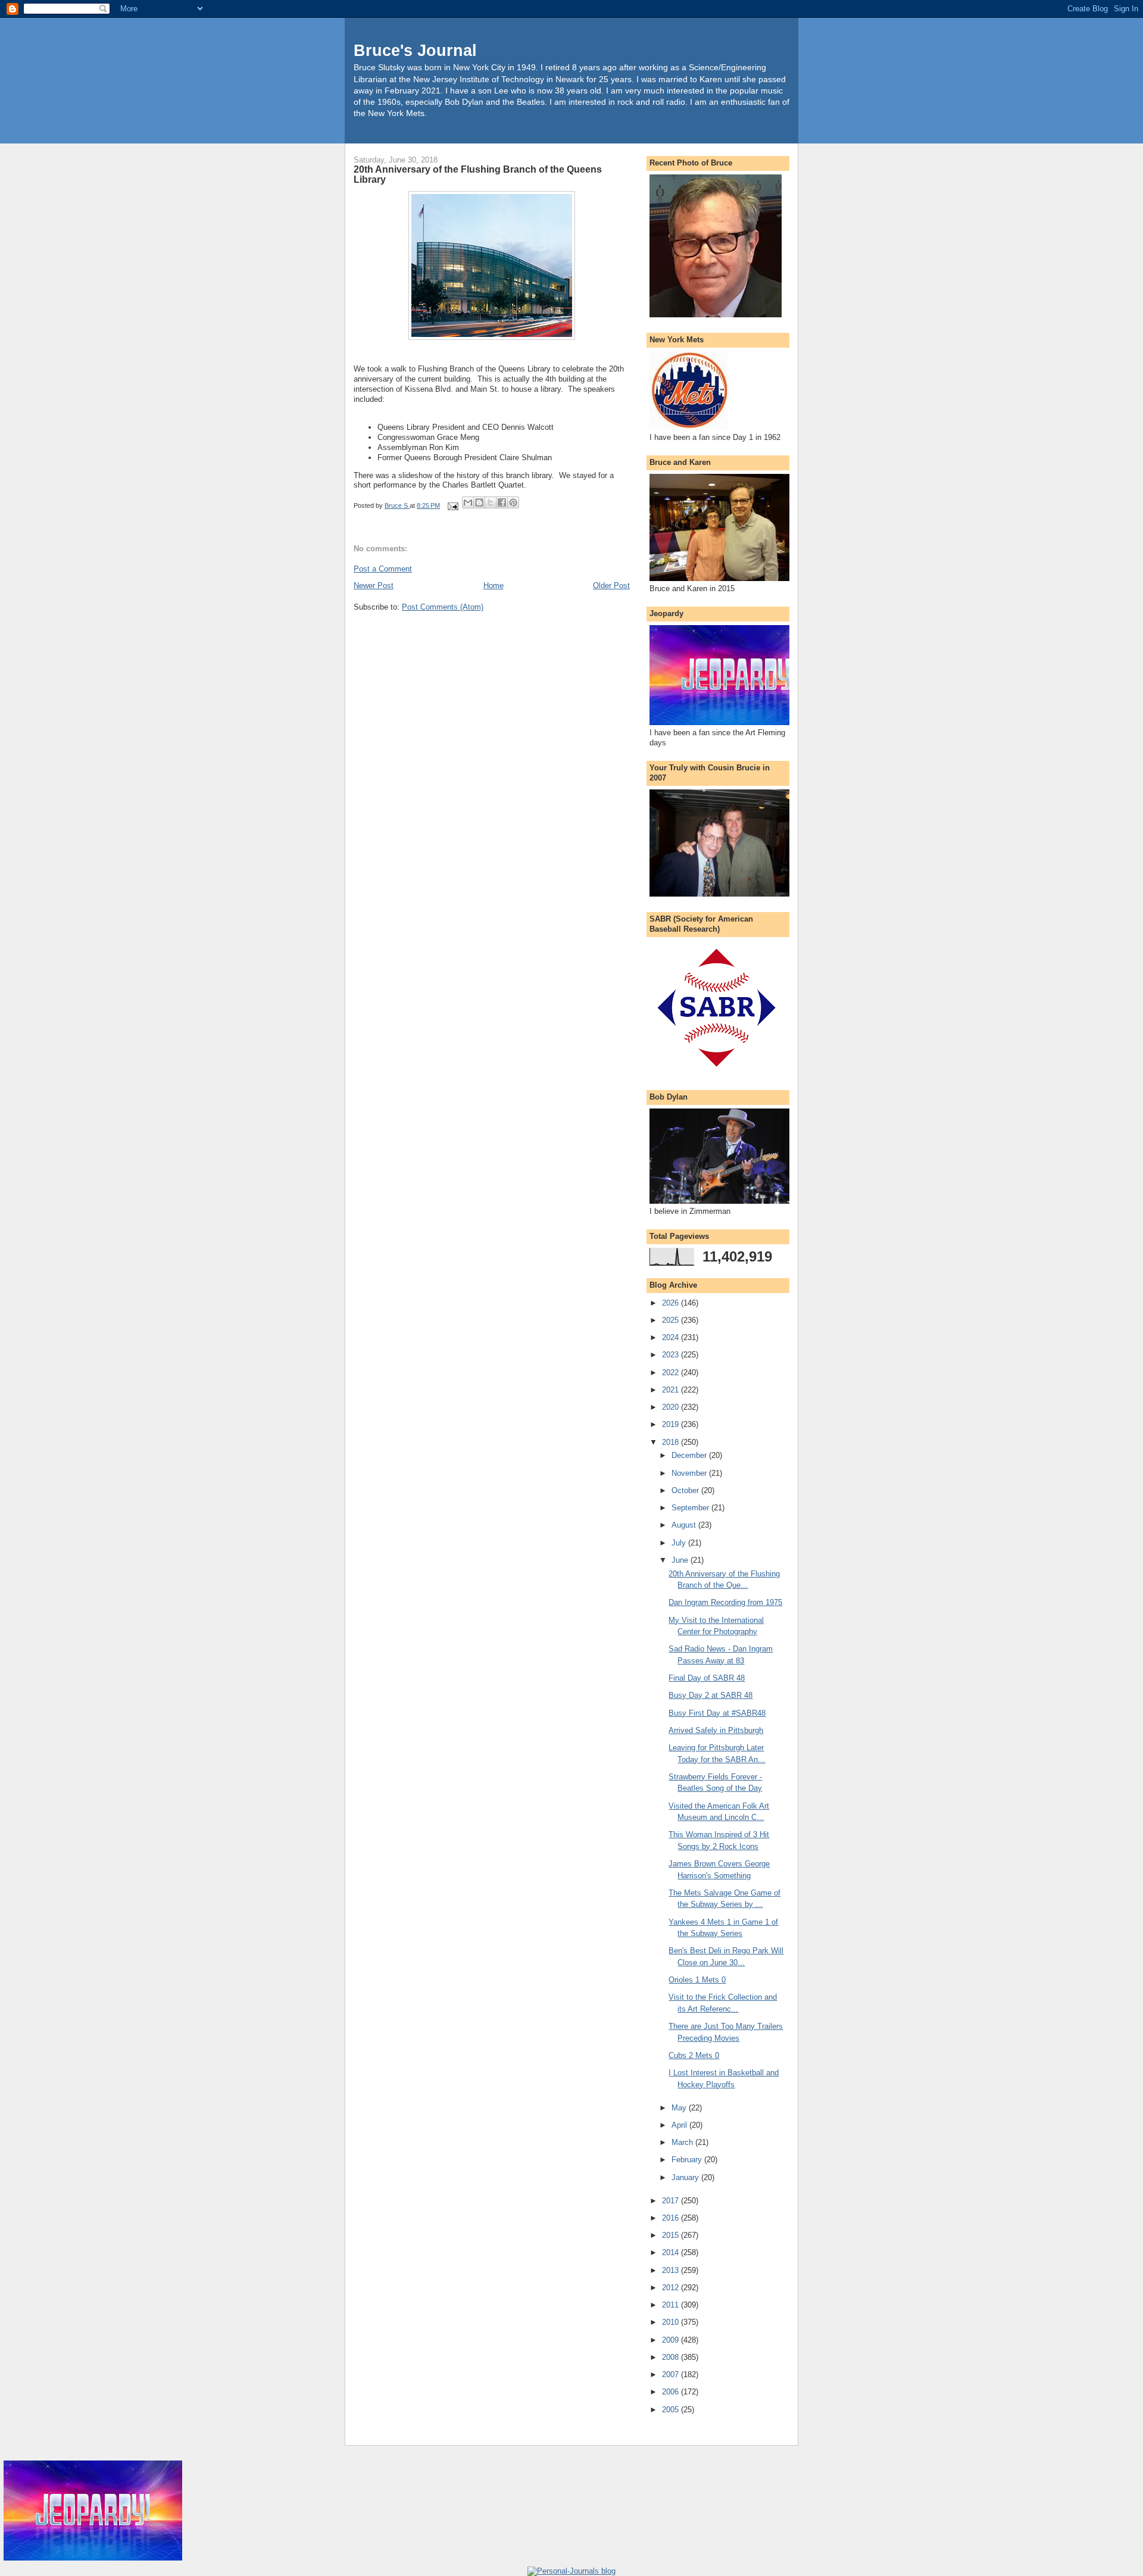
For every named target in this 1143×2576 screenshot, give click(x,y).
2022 (672, 1373)
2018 (672, 1442)
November (690, 1473)
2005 (672, 2410)
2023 (672, 1355)
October (686, 1490)
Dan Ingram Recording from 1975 (725, 1602)
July (680, 1543)
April (680, 2125)
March (683, 2142)
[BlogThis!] (479, 502)
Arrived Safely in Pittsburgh (716, 1730)
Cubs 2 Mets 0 (694, 2055)
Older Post (611, 586)
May (680, 2108)
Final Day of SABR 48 (707, 1678)
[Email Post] (452, 505)
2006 (672, 2392)
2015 (672, 2235)
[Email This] (468, 502)
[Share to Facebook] (502, 502)
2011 (672, 2305)
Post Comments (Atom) (443, 607)
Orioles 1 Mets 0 (697, 1980)
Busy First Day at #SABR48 (717, 1713)
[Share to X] (491, 502)
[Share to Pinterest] (513, 502)
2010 (672, 2322)
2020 (672, 1407)
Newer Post (374, 586)
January (686, 2177)
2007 (672, 2374)
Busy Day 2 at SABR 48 (711, 1695)
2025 (672, 1320)
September (691, 1508)
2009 (672, 2340)
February (688, 2160)
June (681, 1560)
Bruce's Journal (415, 50)
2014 (672, 2252)
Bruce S (397, 505)
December (690, 1455)
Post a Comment (383, 569)
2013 (672, 2270)
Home (494, 586)
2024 (672, 1337)
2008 (672, 2357)
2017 (672, 2201)
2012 (672, 2288)
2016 (672, 2218)
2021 (672, 1390)
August (685, 1525)
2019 (672, 1424)
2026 (672, 1303)
